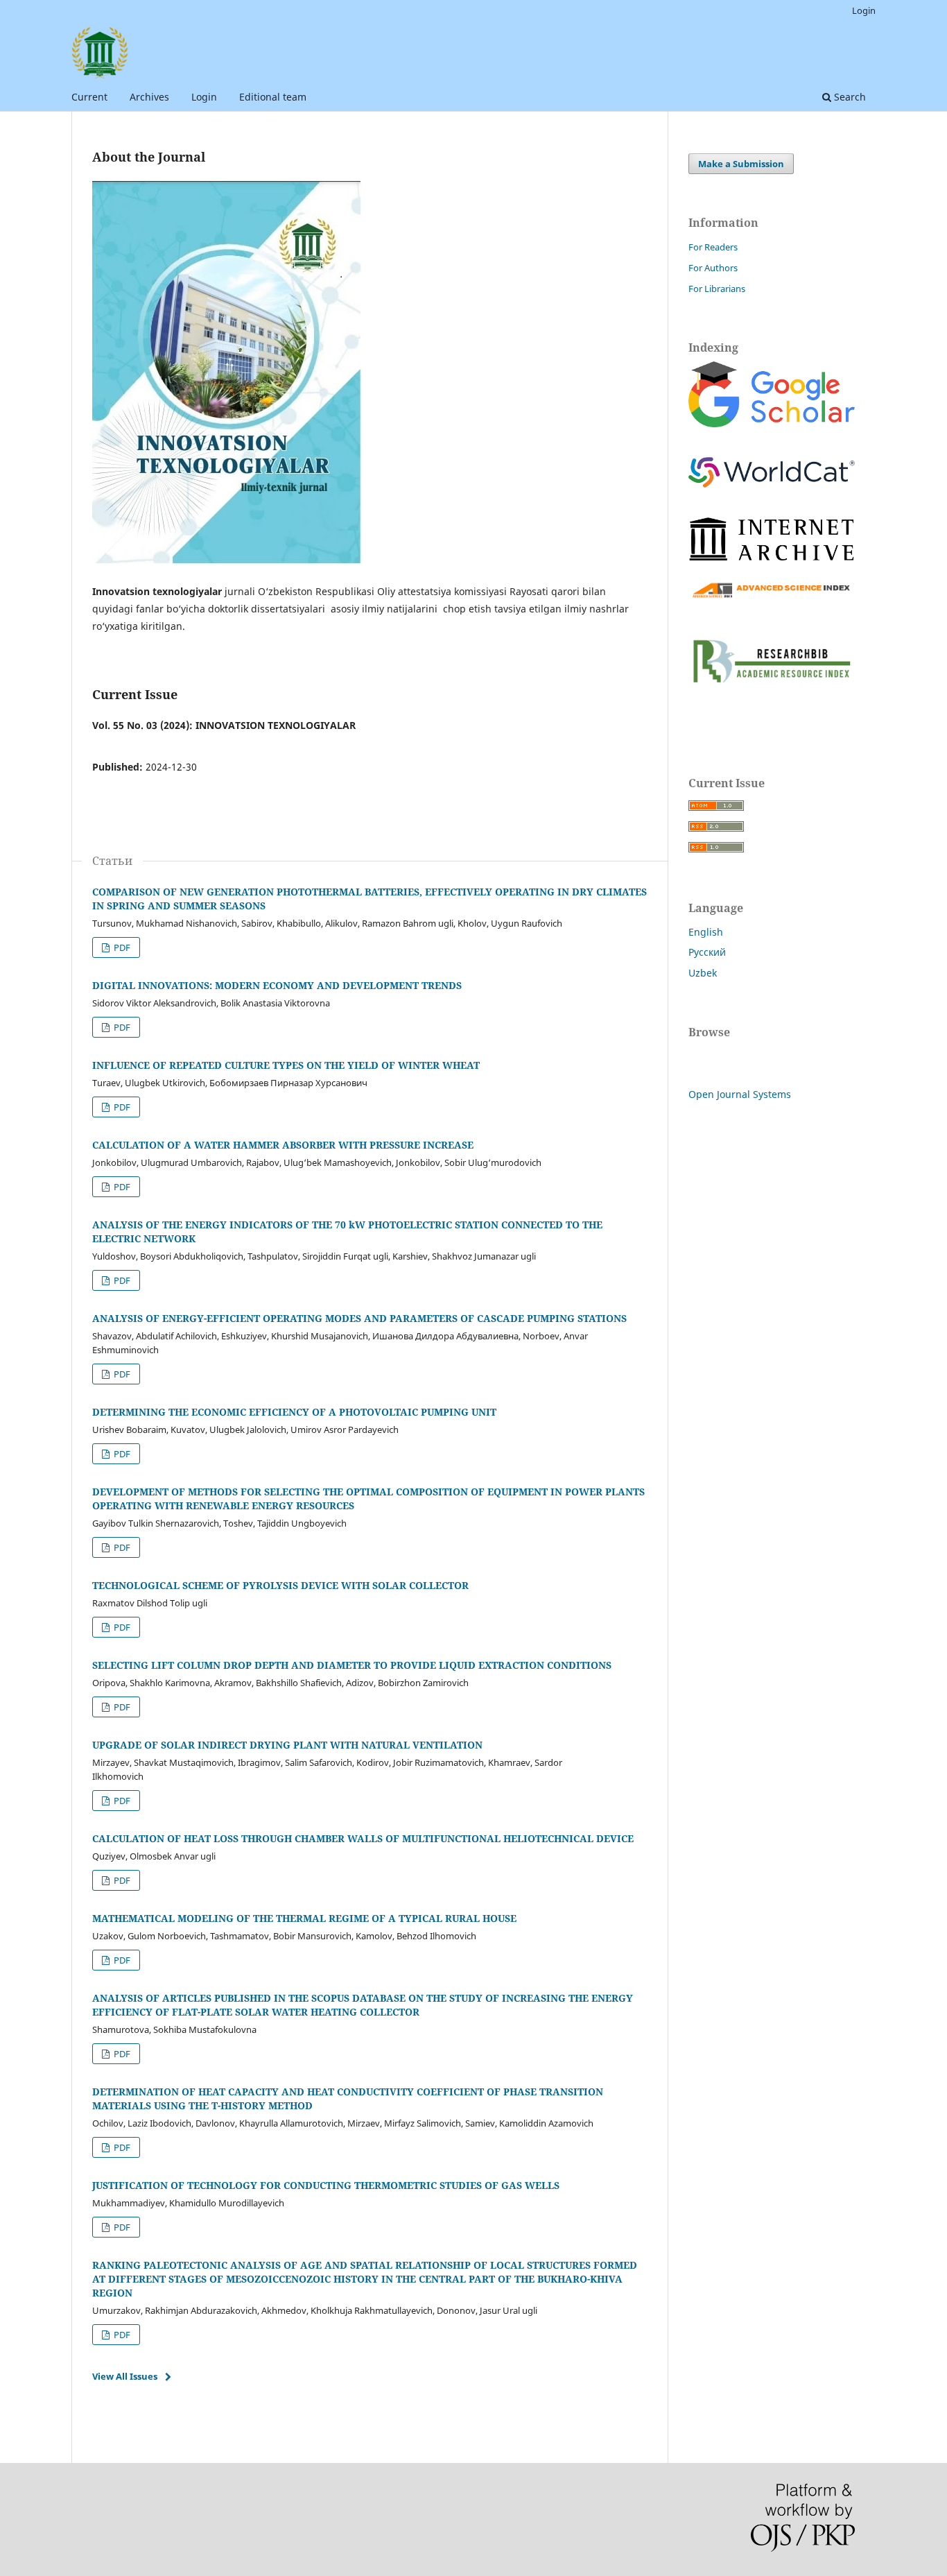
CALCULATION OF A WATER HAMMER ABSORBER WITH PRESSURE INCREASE (283, 1145)
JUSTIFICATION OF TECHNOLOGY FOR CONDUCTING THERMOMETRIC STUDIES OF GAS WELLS (326, 2185)
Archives (149, 97)
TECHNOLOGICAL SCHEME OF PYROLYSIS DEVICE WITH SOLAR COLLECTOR (280, 1585)
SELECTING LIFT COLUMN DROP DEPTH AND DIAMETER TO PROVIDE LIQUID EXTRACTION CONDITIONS (352, 1665)
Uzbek (703, 973)
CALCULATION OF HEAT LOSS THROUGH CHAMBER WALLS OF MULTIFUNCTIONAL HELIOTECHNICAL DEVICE (363, 1838)
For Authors (713, 268)
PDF (121, 947)
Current (89, 97)
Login (204, 97)
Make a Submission (741, 164)
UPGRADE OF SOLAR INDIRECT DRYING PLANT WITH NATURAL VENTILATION (287, 1745)
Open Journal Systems (740, 1094)
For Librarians (717, 289)
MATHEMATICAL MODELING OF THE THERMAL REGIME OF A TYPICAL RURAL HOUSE (304, 1918)
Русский (707, 952)
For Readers (713, 247)
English (706, 932)
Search (849, 97)
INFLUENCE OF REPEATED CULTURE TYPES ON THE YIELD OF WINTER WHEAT (286, 1065)
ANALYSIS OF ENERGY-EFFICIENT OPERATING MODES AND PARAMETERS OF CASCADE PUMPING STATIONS (359, 1318)
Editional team (273, 97)
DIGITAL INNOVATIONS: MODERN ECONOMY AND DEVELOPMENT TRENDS (277, 985)
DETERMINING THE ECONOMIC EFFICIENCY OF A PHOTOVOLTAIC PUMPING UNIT (294, 1412)
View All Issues (125, 2376)
